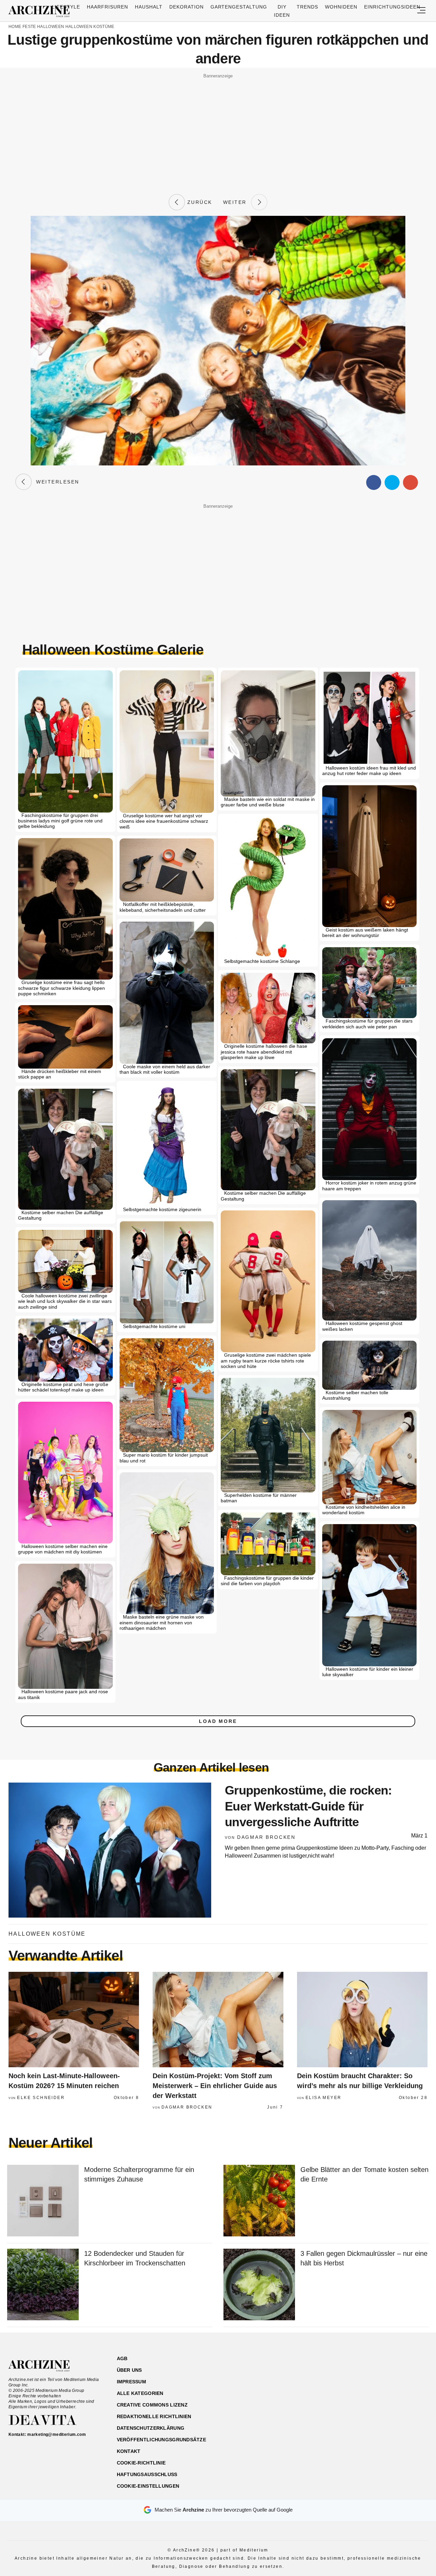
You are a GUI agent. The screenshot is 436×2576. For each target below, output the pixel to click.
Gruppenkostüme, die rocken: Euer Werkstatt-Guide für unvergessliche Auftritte (308, 1806)
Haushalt (149, 7)
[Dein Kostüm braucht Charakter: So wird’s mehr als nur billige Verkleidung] (362, 2020)
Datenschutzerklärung (151, 2428)
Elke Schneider (41, 2098)
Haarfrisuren (107, 7)
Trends (307, 7)
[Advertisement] (218, 129)
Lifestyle (66, 7)
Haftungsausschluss (147, 2474)
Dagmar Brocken (266, 1837)
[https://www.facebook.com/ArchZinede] (356, 2391)
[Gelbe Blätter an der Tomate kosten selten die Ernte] (259, 2201)
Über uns (129, 2370)
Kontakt (129, 2451)
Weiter (237, 202)
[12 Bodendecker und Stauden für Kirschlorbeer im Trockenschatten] (43, 2285)
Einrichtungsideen (392, 7)
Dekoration (186, 7)
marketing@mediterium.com (57, 2434)
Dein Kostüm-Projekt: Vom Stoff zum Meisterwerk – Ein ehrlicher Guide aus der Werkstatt (215, 2086)
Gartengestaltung (239, 7)
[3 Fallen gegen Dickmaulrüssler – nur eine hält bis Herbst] (259, 2285)
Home (15, 27)
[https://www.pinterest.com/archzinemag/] (380, 2391)
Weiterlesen (56, 482)
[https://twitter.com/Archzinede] (404, 2391)
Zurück (199, 202)
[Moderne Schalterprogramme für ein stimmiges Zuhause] (43, 2201)
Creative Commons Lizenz (152, 2405)
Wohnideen (341, 7)
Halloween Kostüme (90, 27)
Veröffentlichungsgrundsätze (162, 2440)
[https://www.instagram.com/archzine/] (368, 2391)
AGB (122, 2358)
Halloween (51, 27)
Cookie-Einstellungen (148, 2486)
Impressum (132, 2382)
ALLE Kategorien (140, 2393)
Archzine (41, 12)
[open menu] (421, 11)
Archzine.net (45, 2366)
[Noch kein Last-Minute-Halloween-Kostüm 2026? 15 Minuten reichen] (74, 2020)
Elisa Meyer (323, 2098)
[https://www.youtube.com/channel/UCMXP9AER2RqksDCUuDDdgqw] (392, 2391)
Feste (29, 27)
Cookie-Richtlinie (141, 2463)
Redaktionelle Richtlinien (154, 2416)
